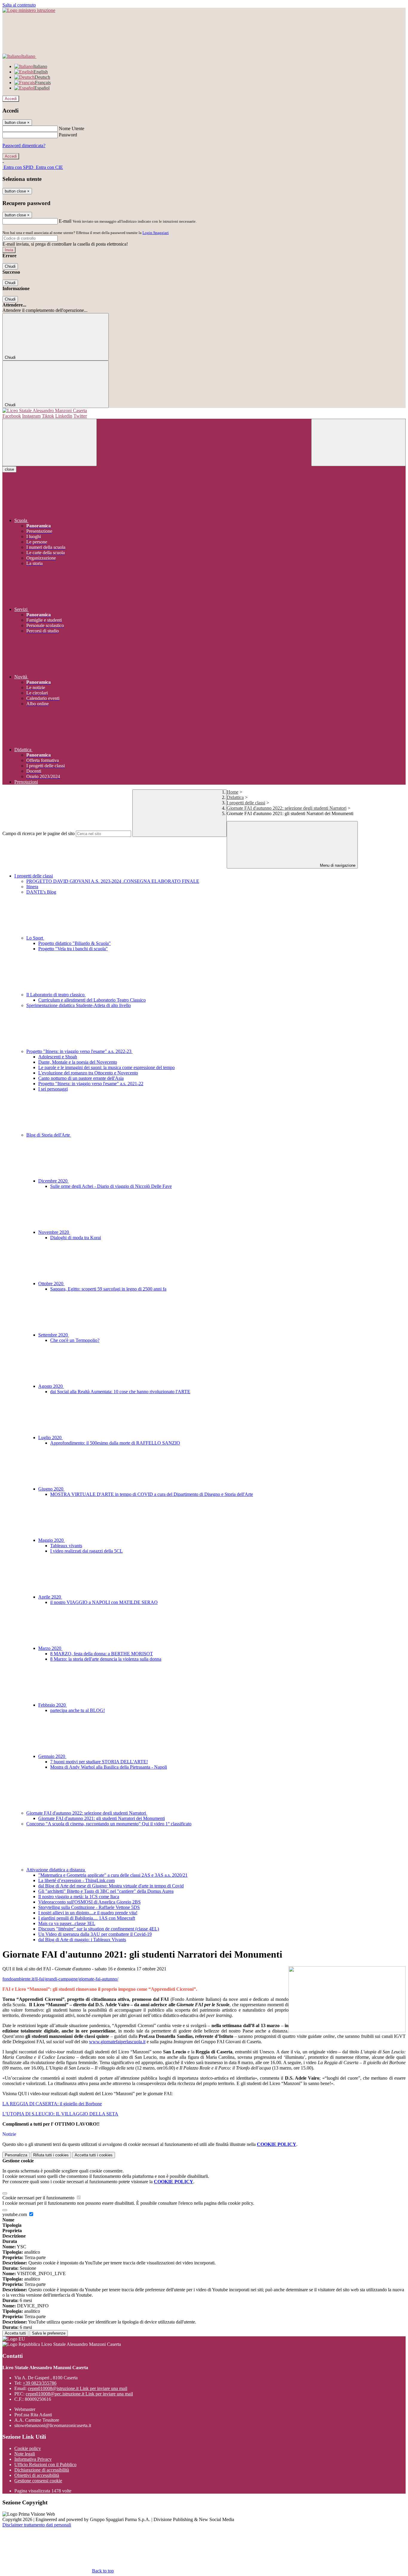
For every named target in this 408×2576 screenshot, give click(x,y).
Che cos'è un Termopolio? (75, 1340)
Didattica (235, 797)
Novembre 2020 (54, 1232)
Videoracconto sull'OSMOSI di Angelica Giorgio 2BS (89, 1902)
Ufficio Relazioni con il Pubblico (45, 2465)
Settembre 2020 (54, 1335)
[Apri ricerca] (358, 442)
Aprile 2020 (50, 1597)
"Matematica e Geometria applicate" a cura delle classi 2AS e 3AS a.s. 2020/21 (113, 1875)
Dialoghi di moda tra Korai (76, 1238)
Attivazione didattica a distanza (56, 1870)
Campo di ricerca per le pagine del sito (39, 833)
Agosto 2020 (51, 1386)
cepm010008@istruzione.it (78, 2388)
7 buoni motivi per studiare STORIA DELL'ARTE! (99, 1762)
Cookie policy (28, 2448)
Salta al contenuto (19, 5)
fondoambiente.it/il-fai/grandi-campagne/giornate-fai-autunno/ (60, 1979)
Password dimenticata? (24, 145)
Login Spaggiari (156, 233)
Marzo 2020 (50, 1648)
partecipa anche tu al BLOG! (78, 1710)
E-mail (65, 221)
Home (233, 792)
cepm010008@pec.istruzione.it (79, 2394)
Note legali (25, 2454)
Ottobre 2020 (51, 1284)
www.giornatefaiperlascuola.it (117, 2042)
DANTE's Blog (41, 892)
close (9, 469)
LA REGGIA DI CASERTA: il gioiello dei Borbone (52, 2104)
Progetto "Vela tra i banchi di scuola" (73, 949)
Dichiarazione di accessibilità (42, 2470)
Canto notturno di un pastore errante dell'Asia (81, 1078)
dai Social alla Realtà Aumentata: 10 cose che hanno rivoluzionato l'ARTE (120, 1392)
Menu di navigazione (337, 865)
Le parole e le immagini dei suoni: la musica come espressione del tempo (106, 1067)
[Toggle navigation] (50, 442)
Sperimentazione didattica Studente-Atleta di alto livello (79, 1005)
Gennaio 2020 (52, 1756)
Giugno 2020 (51, 1489)
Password (68, 135)
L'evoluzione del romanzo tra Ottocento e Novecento (88, 1073)
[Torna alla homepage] (204, 411)
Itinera (32, 887)
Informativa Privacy (33, 2459)
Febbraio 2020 (53, 1705)
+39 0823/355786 (40, 2383)
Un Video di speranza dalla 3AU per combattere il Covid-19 (95, 1934)
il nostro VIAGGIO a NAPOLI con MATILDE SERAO (104, 1602)
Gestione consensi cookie (38, 2481)
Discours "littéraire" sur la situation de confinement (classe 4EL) (99, 1929)
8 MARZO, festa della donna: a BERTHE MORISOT (102, 1654)
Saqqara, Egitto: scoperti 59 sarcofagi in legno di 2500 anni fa (108, 1289)
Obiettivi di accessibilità (37, 2475)
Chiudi (10, 266)
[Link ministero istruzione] (29, 10)
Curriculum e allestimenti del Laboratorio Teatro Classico (92, 1000)
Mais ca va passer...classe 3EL (67, 1923)
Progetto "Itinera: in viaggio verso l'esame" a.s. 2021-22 (91, 1084)
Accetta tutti (94, 2155)
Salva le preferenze (49, 2333)
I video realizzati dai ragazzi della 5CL (86, 1551)
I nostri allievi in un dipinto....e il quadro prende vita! (88, 1913)
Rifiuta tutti (51, 2155)
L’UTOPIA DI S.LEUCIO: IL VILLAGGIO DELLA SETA (60, 2114)
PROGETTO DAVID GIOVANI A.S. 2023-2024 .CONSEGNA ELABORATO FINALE (113, 881)
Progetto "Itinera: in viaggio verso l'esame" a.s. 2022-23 (79, 1051)
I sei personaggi (53, 1089)
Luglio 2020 (50, 1438)
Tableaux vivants (66, 1546)
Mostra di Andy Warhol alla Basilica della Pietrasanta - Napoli (109, 1767)
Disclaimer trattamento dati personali (37, 2525)
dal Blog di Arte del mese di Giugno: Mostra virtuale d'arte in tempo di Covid (111, 1886)
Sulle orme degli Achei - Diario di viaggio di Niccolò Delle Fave (111, 1186)
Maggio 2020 (52, 1540)
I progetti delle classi (246, 803)
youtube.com (15, 2214)
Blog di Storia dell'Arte (49, 1135)
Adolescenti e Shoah (58, 1057)
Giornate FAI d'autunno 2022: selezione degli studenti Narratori (287, 808)
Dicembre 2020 (53, 1181)
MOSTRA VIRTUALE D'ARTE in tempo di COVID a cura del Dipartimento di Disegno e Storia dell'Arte (152, 1494)
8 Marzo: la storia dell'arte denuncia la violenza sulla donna (106, 1659)
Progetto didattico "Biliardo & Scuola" (75, 943)
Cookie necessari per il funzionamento (39, 2198)
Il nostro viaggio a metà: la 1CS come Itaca (79, 1897)
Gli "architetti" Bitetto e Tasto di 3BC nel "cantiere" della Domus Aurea (106, 1891)
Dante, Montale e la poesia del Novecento (78, 1062)
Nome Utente (72, 128)
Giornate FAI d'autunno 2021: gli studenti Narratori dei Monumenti (102, 1818)
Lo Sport (35, 938)
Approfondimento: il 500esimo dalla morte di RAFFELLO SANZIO (115, 1443)
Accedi (11, 99)
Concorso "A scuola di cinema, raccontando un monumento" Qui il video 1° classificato (109, 1824)
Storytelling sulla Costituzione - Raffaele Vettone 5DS (89, 1907)
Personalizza (16, 2155)
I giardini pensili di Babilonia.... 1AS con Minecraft (87, 1918)
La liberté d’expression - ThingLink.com (76, 1880)
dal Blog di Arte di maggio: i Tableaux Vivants (82, 1940)
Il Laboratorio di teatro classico (56, 995)
